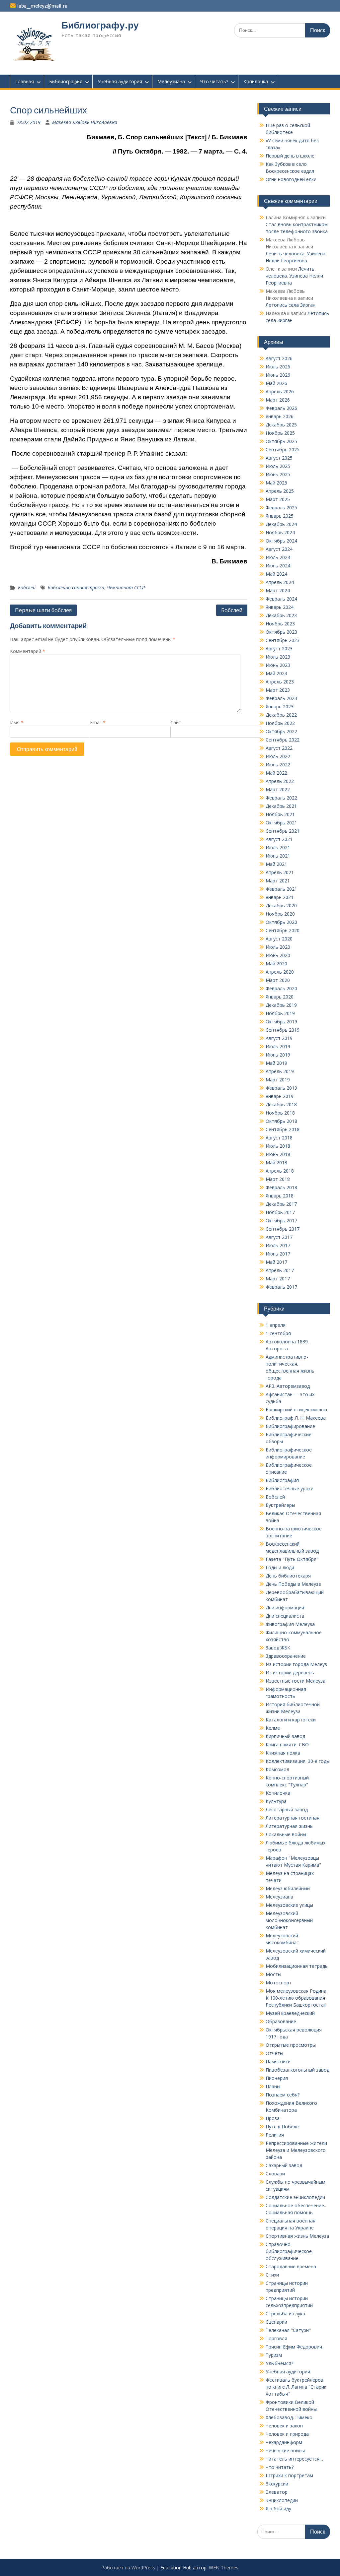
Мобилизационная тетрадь (297, 1966)
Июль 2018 (278, 1146)
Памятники (278, 2061)
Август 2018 (279, 1138)
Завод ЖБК (278, 1648)
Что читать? (214, 81)
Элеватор (277, 2492)
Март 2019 (278, 1080)
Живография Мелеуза (290, 1624)
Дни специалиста (285, 1616)
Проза (273, 2118)
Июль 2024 (278, 557)
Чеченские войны (285, 2450)
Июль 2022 (278, 756)
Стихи (272, 2275)
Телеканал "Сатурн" (288, 2330)
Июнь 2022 (278, 765)
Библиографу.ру (100, 25)
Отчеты (274, 2053)
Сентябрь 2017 (283, 1229)
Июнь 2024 (278, 566)
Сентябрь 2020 (283, 930)
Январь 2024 (280, 607)
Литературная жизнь (289, 1826)
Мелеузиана (171, 81)
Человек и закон (284, 2426)
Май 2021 (276, 864)
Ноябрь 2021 (280, 814)
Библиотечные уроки (290, 1488)
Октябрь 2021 (281, 823)
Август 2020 (279, 939)
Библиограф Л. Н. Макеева (296, 1418)
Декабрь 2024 (281, 524)
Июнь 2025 (278, 474)
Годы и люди (280, 1567)
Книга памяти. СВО (287, 1744)
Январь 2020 (280, 997)
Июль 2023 (278, 657)
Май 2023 (276, 673)
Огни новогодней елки (291, 179)
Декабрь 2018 (281, 1104)
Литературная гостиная (293, 1818)
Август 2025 (279, 458)
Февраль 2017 (281, 1287)
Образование (281, 2021)
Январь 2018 (280, 1196)
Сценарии (276, 2322)
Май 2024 (276, 574)
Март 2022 (278, 789)
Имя (17, 722)
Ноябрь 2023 (280, 624)
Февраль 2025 (281, 508)
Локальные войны (286, 1834)
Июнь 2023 (278, 665)
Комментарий (28, 651)
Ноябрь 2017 (280, 1212)
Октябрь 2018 (281, 1121)
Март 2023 (278, 690)
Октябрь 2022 (281, 731)
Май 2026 (276, 383)
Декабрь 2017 (281, 1204)
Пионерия (277, 2078)
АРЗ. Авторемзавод (288, 1386)
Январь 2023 (280, 707)
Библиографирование (290, 1426)
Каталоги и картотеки (291, 1720)
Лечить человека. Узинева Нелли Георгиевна (294, 276)
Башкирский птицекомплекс (297, 1410)
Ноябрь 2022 (280, 723)
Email (98, 722)
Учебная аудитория (120, 81)
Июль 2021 (278, 847)
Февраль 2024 (281, 599)
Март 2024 (278, 590)
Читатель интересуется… (294, 2459)
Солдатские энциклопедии (295, 2197)
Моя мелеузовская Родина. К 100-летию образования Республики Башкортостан (297, 1998)
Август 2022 (279, 748)
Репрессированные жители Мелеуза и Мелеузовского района (296, 2150)
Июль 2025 (278, 466)
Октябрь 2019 (281, 1022)
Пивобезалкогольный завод (297, 2070)
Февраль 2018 (281, 1187)
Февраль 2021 (281, 889)
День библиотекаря (288, 1576)
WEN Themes (224, 2568)
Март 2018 (278, 1179)
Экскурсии (277, 2484)
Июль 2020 (278, 947)
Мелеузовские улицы (289, 1905)
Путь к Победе (282, 2126)
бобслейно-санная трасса (76, 587)
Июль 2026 (278, 367)
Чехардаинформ (284, 2442)
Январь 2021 (280, 897)
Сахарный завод (284, 2165)
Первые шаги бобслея (43, 610)
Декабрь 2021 (281, 806)
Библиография (66, 81)
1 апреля (276, 1325)
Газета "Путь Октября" (292, 1559)
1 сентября (278, 1333)
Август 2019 (279, 1038)
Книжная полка (283, 1753)
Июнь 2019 (278, 1055)
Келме (273, 1728)
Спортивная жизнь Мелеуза (297, 2236)
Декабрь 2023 (281, 615)
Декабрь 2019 (281, 1005)
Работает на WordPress (128, 2568)
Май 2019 (276, 1063)
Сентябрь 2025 (283, 450)
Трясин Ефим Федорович (294, 2347)
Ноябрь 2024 (280, 532)
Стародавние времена (291, 2266)
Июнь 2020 (278, 955)
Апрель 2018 (280, 1171)
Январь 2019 (280, 1096)
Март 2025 (278, 499)
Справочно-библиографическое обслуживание (289, 2251)
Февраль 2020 (281, 988)
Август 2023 (279, 648)
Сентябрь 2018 (283, 1129)
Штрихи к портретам (289, 2475)
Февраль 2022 (281, 798)
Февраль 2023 (281, 698)
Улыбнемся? (279, 2363)
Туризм (274, 2355)
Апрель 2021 (280, 872)
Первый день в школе (290, 156)
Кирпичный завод (285, 1736)
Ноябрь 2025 (280, 433)
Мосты (273, 1974)
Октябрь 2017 (281, 1221)
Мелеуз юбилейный (288, 1888)
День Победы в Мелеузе (293, 1584)
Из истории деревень (290, 1673)
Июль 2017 (278, 1245)
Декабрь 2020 (281, 905)
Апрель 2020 (280, 972)
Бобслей (27, 587)
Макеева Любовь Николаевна (85, 122)
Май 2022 (276, 773)
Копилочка (256, 81)
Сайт (176, 722)
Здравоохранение (286, 1656)
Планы (273, 2086)
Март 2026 (278, 400)
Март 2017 (278, 1279)
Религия (275, 2135)
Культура (276, 1801)
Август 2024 (279, 549)
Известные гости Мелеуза (296, 1681)
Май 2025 (276, 483)
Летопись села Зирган (291, 305)
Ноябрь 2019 (280, 1013)
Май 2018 (276, 1162)
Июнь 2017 (278, 1254)
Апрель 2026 (280, 391)
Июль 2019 (278, 1046)
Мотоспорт (279, 1983)
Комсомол (277, 1769)
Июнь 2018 (278, 1154)
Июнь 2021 (278, 856)
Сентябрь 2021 (283, 831)
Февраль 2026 (281, 408)
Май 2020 (276, 964)
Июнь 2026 (278, 375)
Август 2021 (279, 839)
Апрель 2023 (280, 682)
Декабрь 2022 (281, 715)
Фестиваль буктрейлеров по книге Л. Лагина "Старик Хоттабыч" (296, 2387)
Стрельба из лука (285, 2314)
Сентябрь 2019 (283, 1030)
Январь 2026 (280, 416)
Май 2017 (276, 1262)
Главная (25, 81)
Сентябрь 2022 (283, 740)
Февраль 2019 (281, 1088)
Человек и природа (287, 2434)
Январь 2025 (280, 516)
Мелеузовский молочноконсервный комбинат (289, 1920)
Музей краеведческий (290, 2013)
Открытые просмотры (291, 2045)
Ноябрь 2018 (280, 1113)
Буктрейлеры (280, 1505)
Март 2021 (278, 881)
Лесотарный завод (287, 1809)
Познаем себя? (283, 2095)
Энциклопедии (282, 2500)
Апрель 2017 (280, 1270)
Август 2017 (279, 1237)
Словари (275, 2174)
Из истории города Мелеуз (296, 1664)
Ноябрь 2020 (280, 914)
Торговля (276, 2338)
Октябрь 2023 (281, 632)
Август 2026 (279, 358)
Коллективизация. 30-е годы (298, 1761)
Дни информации (285, 1608)
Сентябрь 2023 (283, 640)
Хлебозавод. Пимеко (289, 2417)
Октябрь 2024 (281, 541)
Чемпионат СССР (126, 587)
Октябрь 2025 (281, 441)
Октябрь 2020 (281, 922)
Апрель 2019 (280, 1071)
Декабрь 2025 (281, 425)
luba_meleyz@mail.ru (42, 6)
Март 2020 (278, 980)
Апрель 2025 (280, 491)
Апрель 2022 (280, 781)
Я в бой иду (278, 2509)
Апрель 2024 (280, 582)
